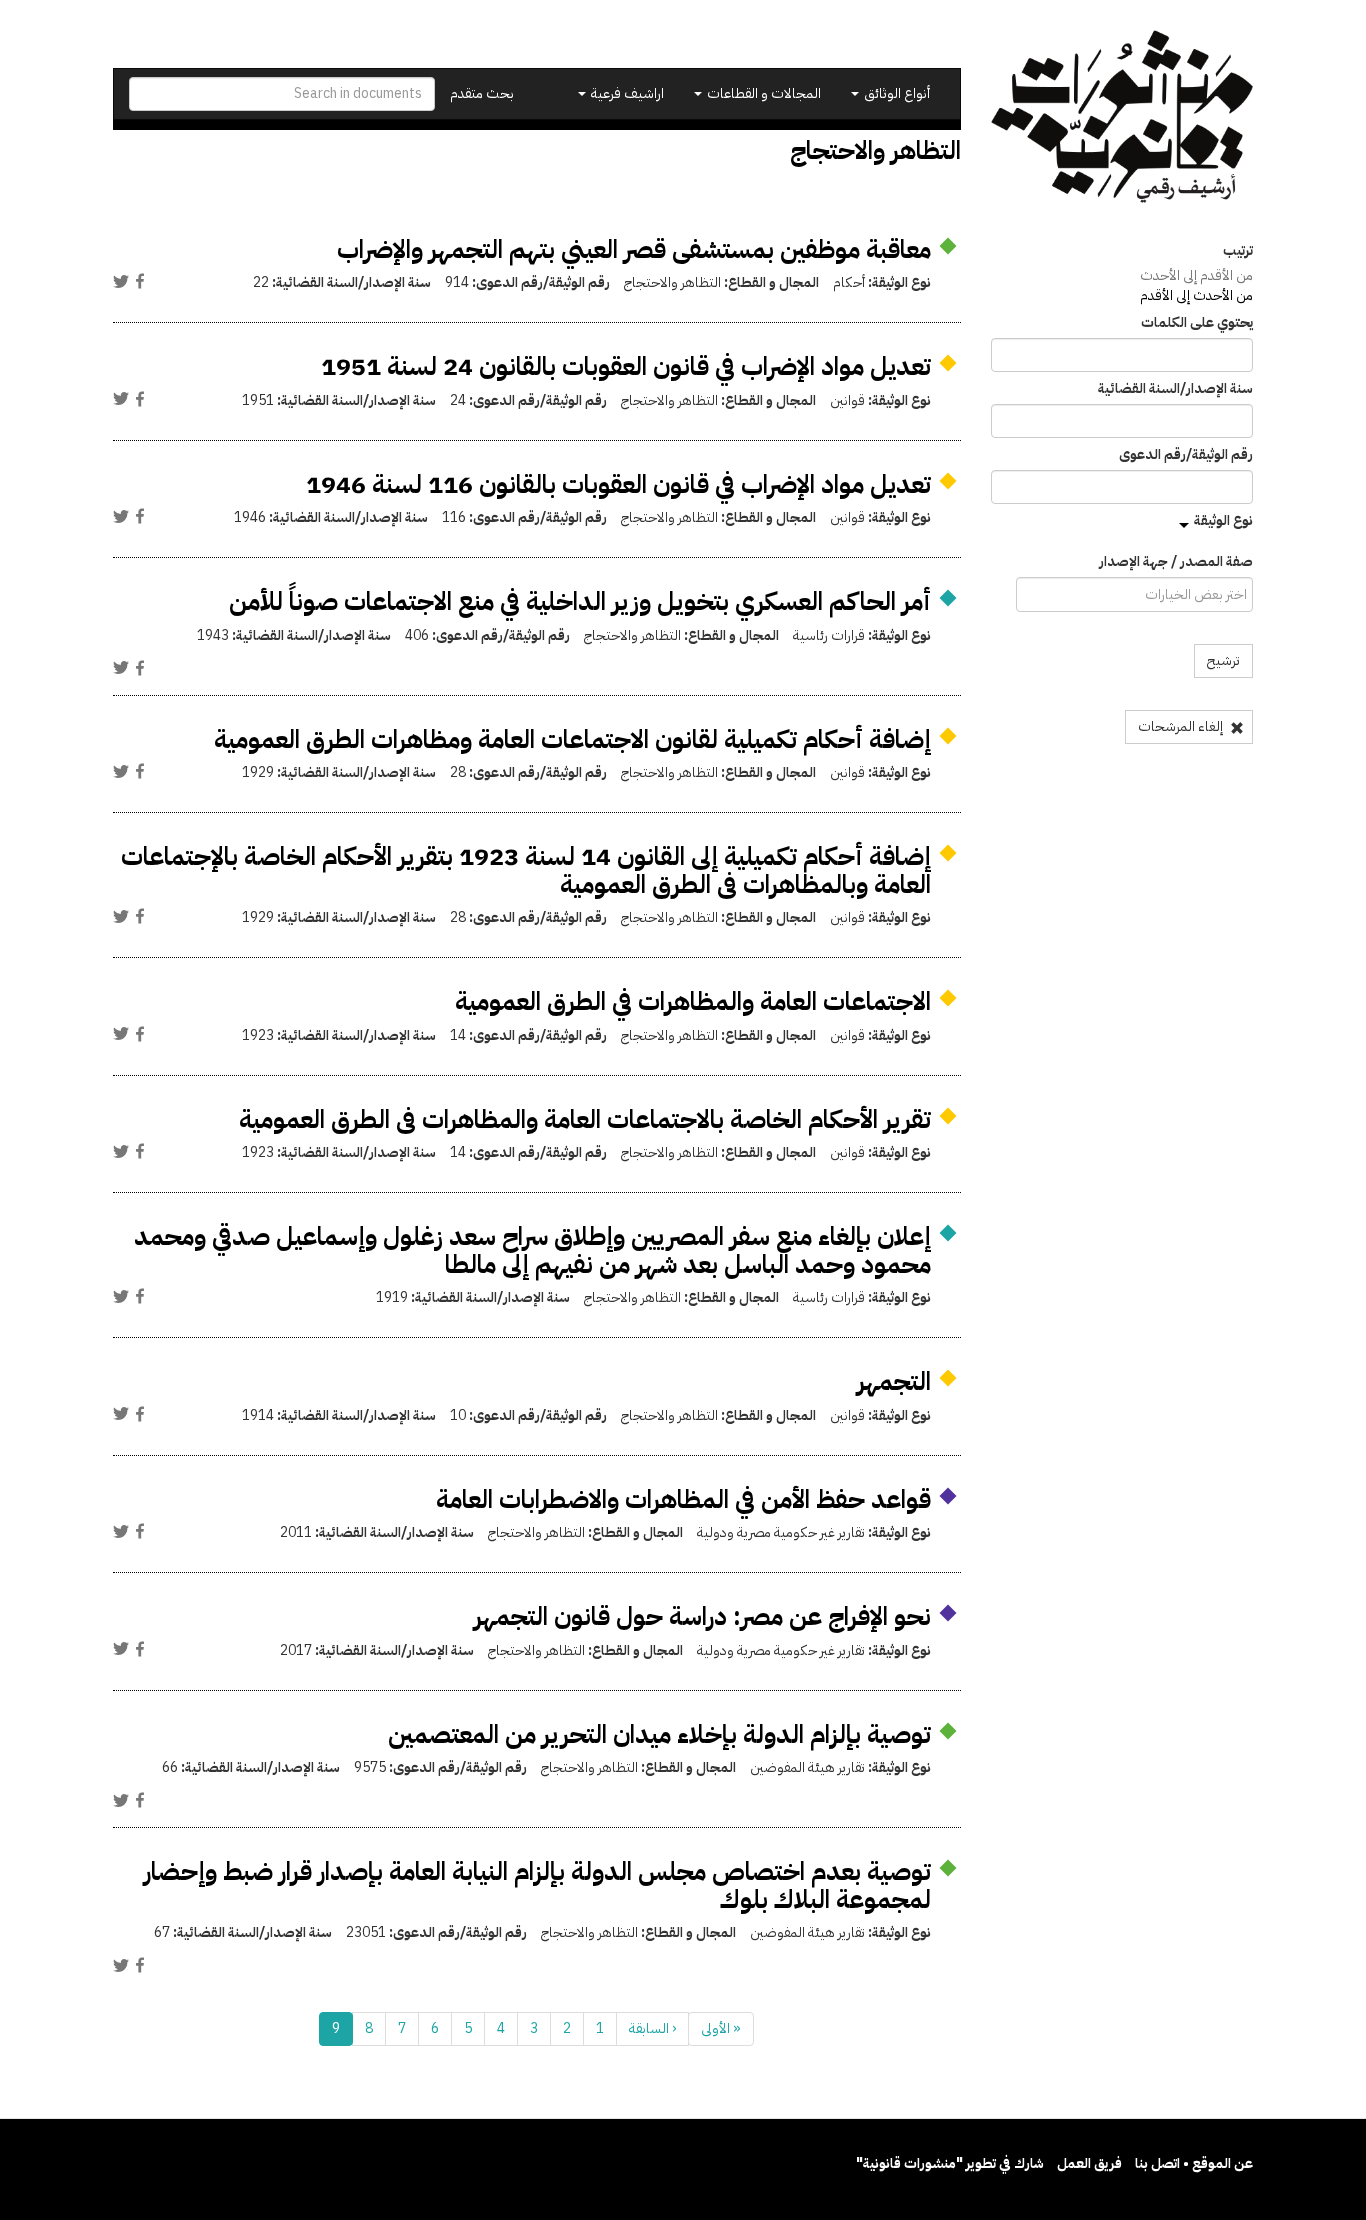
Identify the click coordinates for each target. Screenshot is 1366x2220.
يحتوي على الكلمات (1197, 323)
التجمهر (894, 1381)
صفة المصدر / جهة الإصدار (1176, 562)
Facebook (140, 281)
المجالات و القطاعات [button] (762, 93)
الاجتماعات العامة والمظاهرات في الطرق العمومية (693, 1001)
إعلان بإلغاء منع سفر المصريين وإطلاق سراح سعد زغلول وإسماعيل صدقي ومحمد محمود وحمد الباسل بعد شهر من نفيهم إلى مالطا (532, 1250)
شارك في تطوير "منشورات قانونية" (950, 2163)
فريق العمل (1089, 2163)
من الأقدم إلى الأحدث (1196, 275)
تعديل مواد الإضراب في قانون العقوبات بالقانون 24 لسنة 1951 (626, 366)
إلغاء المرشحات (1182, 726)
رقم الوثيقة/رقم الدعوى (1186, 455)
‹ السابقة (652, 2028)
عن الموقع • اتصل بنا (1194, 2163)
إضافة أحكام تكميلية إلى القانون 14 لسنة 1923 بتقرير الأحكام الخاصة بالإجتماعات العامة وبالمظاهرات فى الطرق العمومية (526, 870)
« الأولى (721, 2028)
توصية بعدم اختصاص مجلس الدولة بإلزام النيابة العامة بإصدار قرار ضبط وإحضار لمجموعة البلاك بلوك (537, 1885)
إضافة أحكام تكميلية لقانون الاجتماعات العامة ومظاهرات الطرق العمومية (572, 739)
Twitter (121, 281)
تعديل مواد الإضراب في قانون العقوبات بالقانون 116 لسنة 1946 (618, 484)
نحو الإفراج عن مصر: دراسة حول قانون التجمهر (702, 1616)
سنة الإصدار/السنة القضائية (1175, 389)
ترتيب (1238, 251)
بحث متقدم (482, 93)
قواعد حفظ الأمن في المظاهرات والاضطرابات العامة (683, 1499)
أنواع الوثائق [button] (895, 93)
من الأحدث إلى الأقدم (1196, 295)
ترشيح (1223, 660)
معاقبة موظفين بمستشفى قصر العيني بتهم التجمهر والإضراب (634, 249)
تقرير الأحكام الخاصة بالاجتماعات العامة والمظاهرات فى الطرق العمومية (585, 1119)
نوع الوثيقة (1223, 520)
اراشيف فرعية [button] (626, 93)
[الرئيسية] (1122, 116)
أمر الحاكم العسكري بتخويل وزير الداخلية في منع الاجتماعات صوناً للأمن (580, 601)
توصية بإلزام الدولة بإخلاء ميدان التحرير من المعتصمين (659, 1734)
